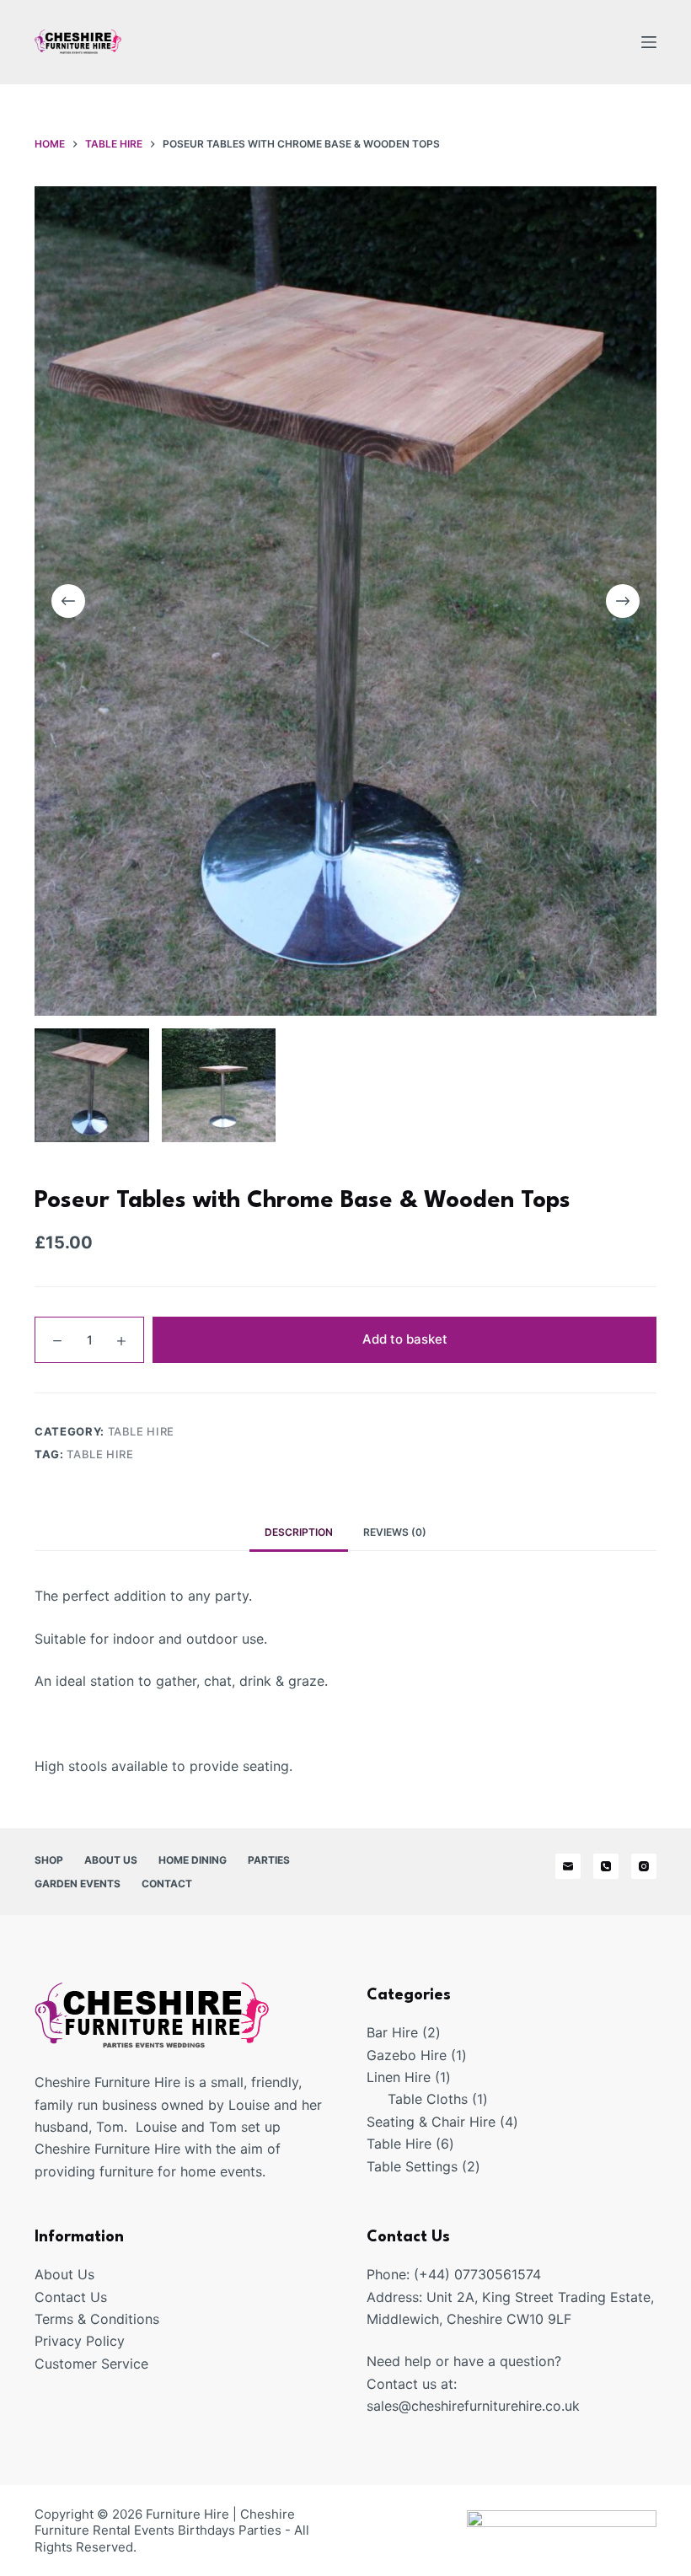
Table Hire (142, 1431)
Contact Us (71, 2297)
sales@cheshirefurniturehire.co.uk (473, 2406)
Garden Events (78, 1884)
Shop (49, 1860)
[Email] (568, 1866)
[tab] (299, 1532)
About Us (111, 1860)
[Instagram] (644, 1866)
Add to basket (405, 1339)
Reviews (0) (395, 1532)
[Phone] (606, 1866)
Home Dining (193, 1860)
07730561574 (498, 2274)
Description (299, 1532)
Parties (269, 1860)
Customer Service (91, 2364)
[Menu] (649, 42)
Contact (167, 1884)
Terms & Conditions (97, 2319)
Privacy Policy (80, 2341)
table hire (100, 1454)
